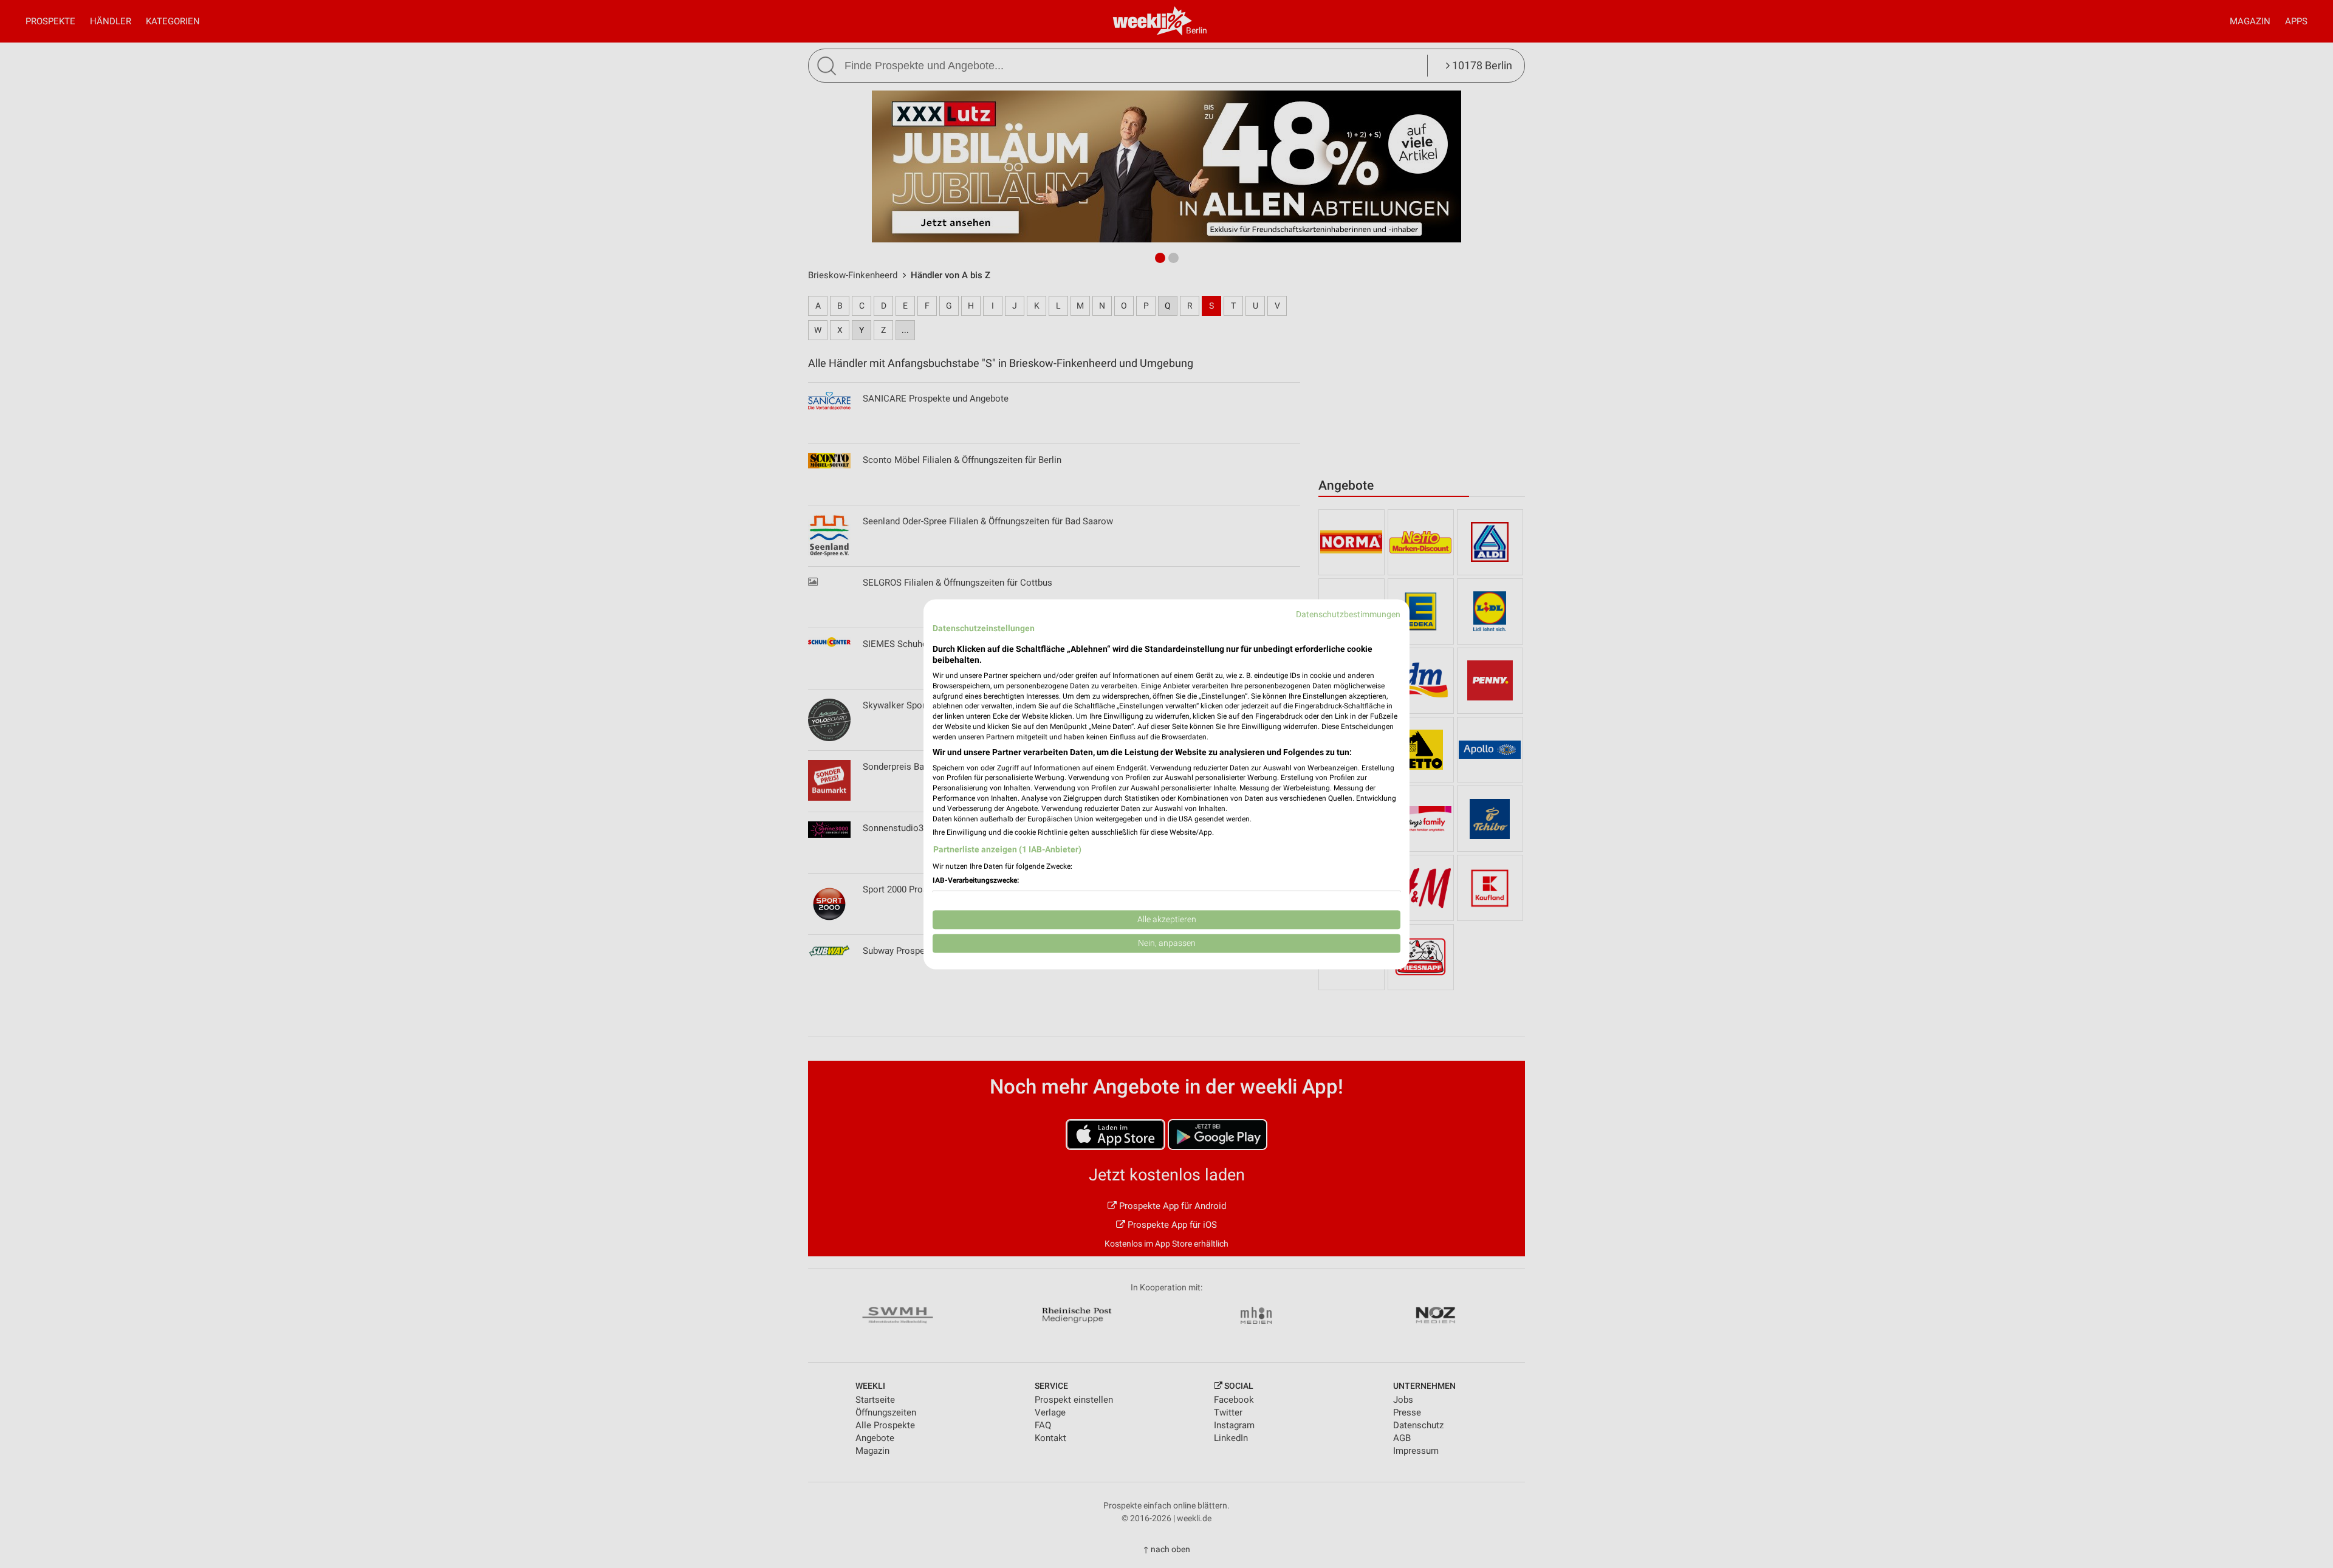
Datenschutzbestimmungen (1348, 614)
